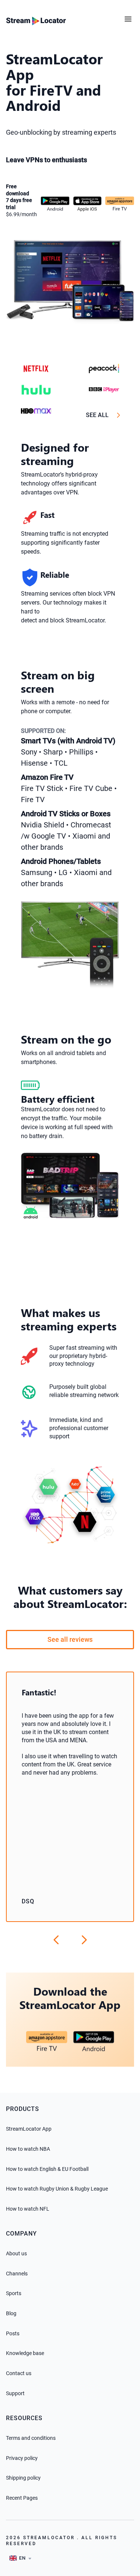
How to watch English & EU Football (47, 2169)
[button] (130, 16)
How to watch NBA (28, 2149)
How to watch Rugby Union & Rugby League (57, 2189)
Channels (17, 2274)
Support (15, 2393)
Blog (11, 2313)
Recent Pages (22, 2498)
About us (16, 2253)
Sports (14, 2293)
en (22, 2558)
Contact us (19, 2373)
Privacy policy (22, 2458)
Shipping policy (23, 2478)
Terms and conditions (31, 2438)
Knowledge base (25, 2353)
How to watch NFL (28, 2209)
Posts (13, 2333)
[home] (36, 20)
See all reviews (70, 1639)
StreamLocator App (29, 2129)
